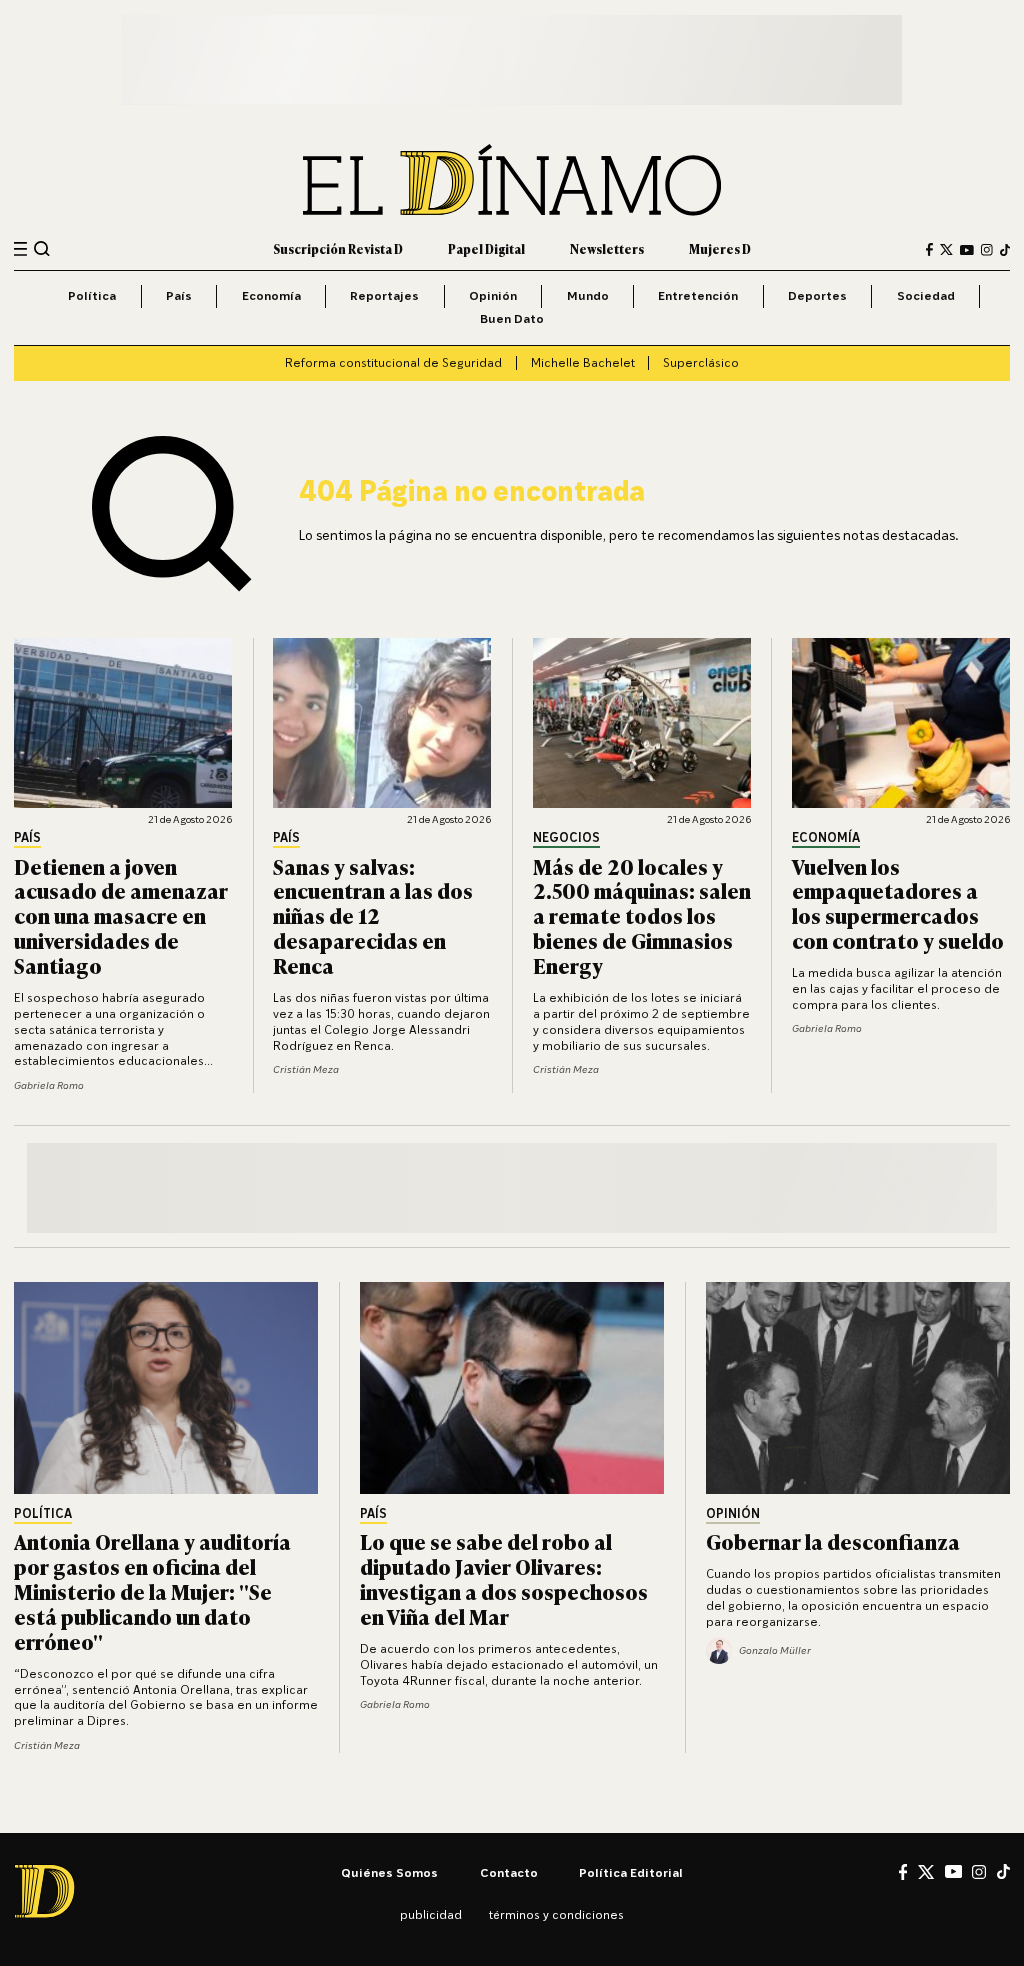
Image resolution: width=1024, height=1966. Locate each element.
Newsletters (607, 249)
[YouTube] (967, 250)
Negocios (566, 838)
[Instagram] (987, 250)
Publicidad (431, 1914)
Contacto (509, 1872)
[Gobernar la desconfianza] (858, 1388)
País (179, 295)
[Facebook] (929, 249)
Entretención (698, 295)
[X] (926, 1872)
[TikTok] (1005, 250)
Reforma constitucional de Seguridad (393, 362)
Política (92, 295)
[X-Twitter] (946, 249)
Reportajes (384, 295)
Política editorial (631, 1872)
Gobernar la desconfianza (833, 1540)
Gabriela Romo (49, 1085)
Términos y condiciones (556, 1914)
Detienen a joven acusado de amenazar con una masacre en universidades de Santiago (121, 915)
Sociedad (926, 295)
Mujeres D (720, 249)
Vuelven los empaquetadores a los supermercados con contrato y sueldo (898, 903)
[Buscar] (42, 249)
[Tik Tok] (1003, 1871)
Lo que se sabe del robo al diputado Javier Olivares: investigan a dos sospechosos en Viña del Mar (504, 1578)
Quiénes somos (389, 1872)
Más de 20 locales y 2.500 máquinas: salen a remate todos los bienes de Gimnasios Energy (642, 915)
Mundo (588, 295)
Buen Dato (512, 318)
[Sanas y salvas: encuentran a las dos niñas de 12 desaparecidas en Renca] (382, 723)
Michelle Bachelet (583, 362)
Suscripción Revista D (338, 249)
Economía (271, 295)
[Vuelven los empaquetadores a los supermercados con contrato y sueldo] (901, 723)
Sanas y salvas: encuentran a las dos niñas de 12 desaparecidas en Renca (373, 915)
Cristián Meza (306, 1069)
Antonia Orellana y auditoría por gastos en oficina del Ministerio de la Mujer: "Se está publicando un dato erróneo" (152, 1590)
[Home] (512, 180)
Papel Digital (486, 249)
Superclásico (701, 362)
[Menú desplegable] (20, 249)
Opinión (493, 295)
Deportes (817, 295)
